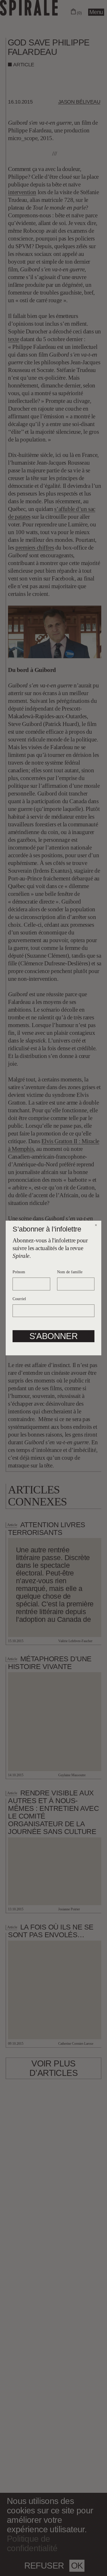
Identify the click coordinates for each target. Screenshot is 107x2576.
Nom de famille (70, 1272)
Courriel (19, 1299)
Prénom (19, 1272)
